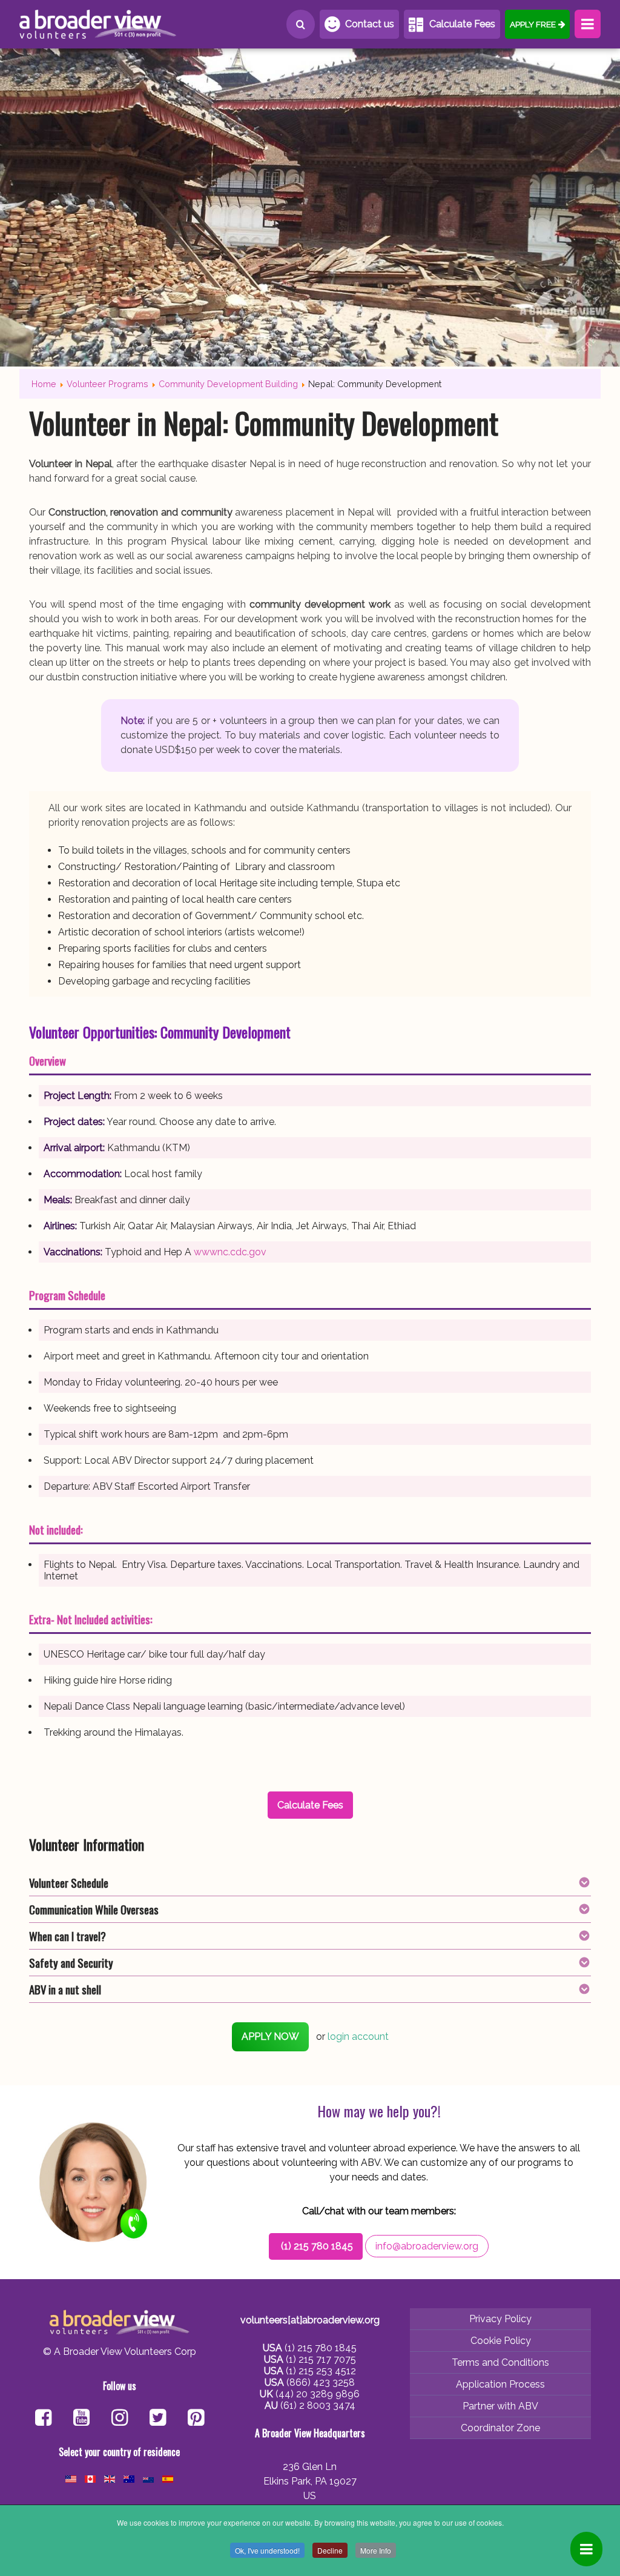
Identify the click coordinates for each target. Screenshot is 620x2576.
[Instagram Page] (120, 2419)
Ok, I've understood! (267, 2550)
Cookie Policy (501, 2341)
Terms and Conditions (500, 2362)
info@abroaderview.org (427, 2246)
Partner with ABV (500, 2406)
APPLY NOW (270, 2037)
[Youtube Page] (81, 2419)
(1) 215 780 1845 (317, 2246)
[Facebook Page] (43, 2419)
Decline (330, 2550)
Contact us (370, 24)
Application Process (500, 2384)
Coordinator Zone (500, 2428)
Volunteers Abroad (98, 24)
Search (301, 24)
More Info (376, 2550)
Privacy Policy (500, 2319)
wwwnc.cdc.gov (230, 1252)
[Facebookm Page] (158, 2419)
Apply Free (533, 24)
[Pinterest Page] (196, 2419)
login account (358, 2037)
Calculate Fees (462, 24)
